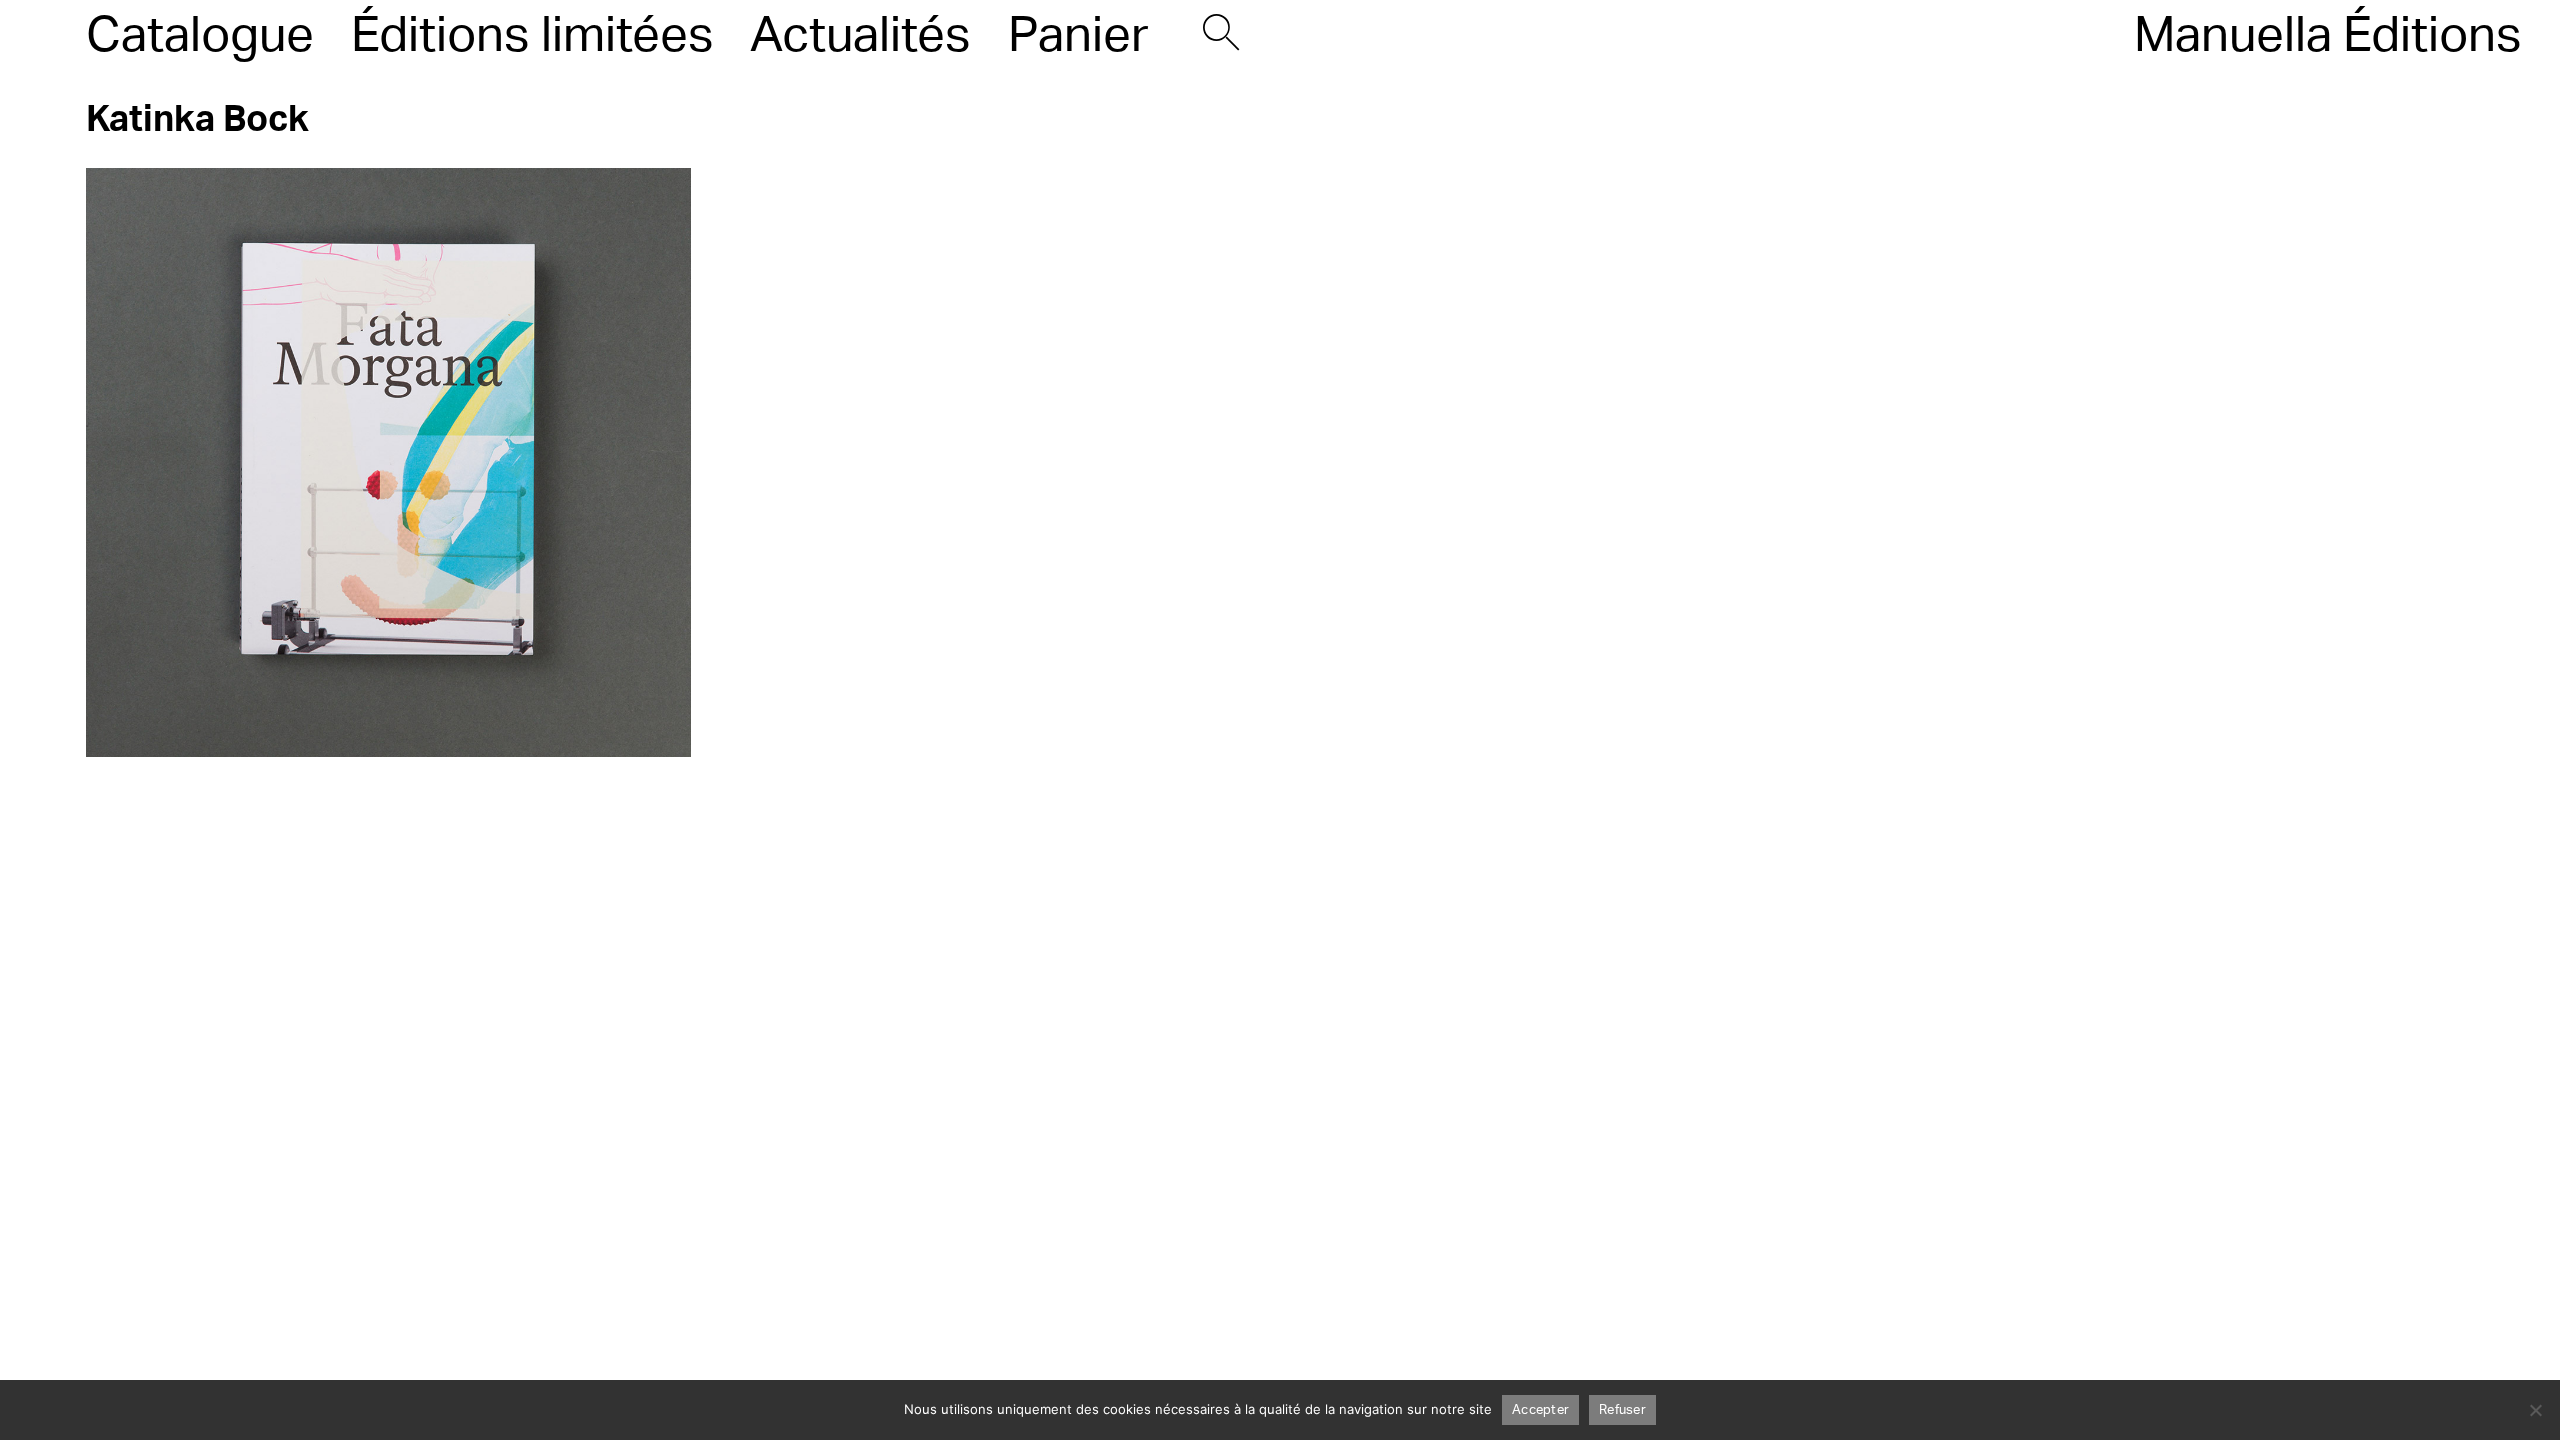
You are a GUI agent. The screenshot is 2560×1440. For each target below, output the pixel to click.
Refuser (1622, 1410)
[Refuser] (2535, 1410)
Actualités (860, 36)
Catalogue (200, 36)
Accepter (1540, 1410)
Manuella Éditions (2328, 36)
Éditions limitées (532, 36)
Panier (1078, 36)
